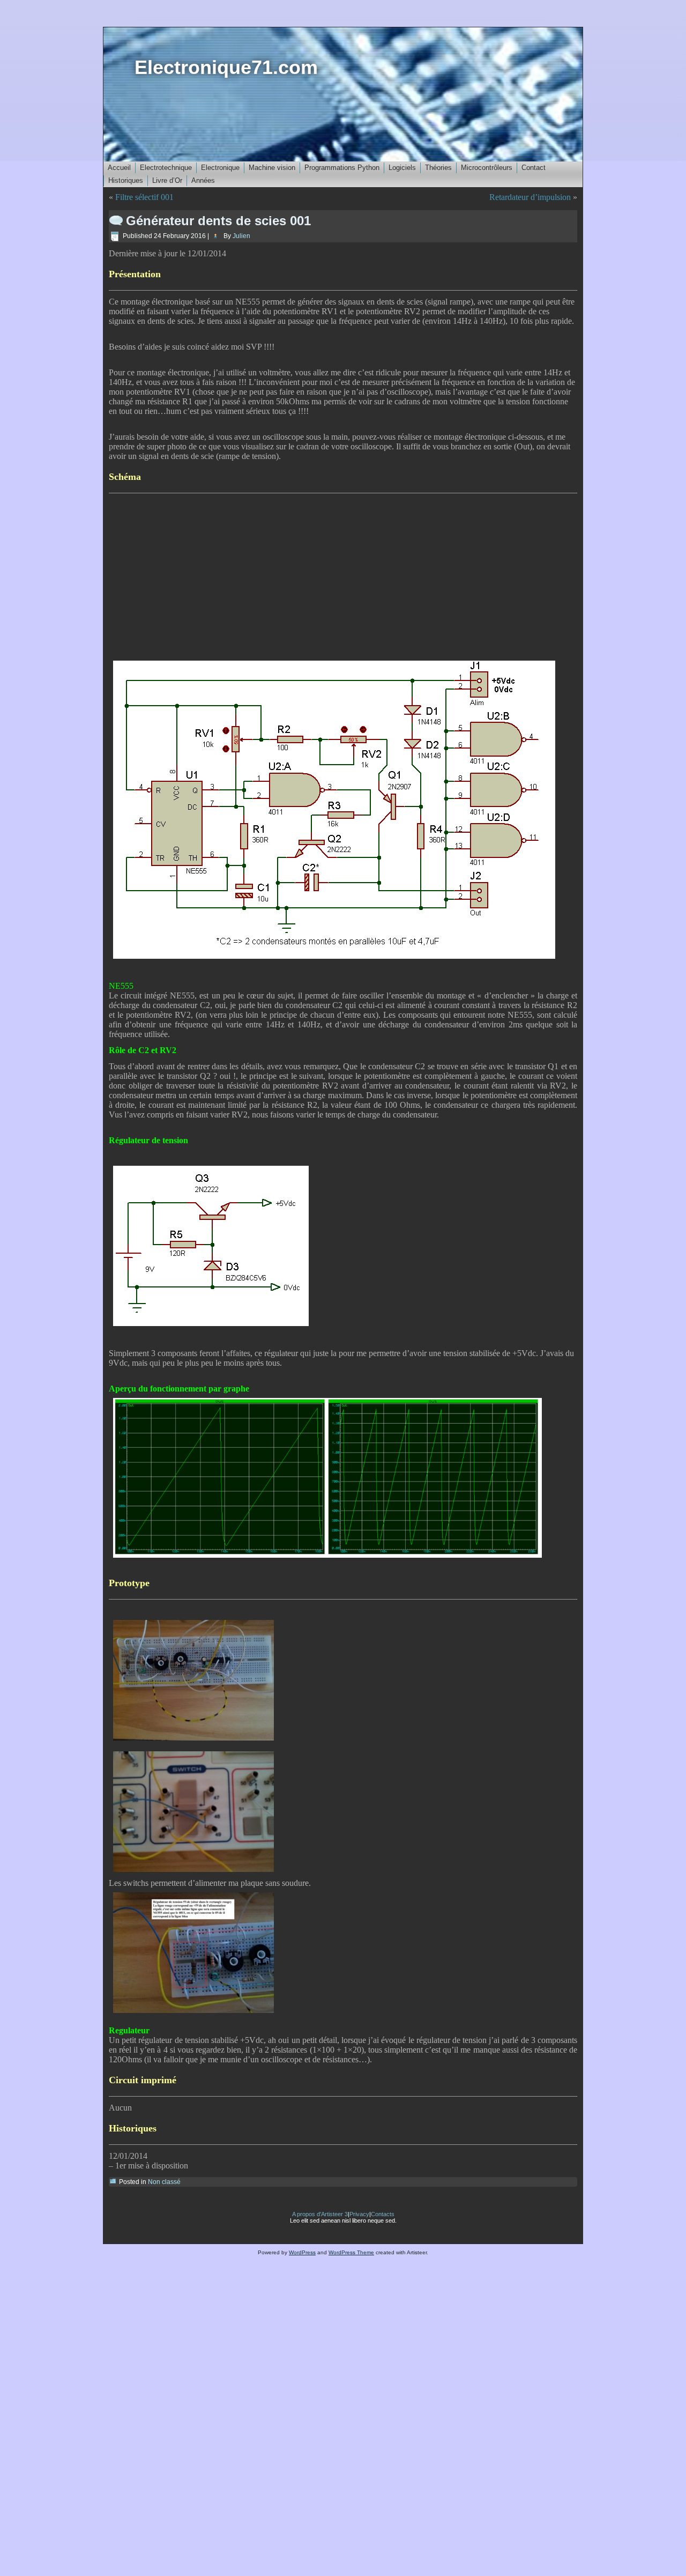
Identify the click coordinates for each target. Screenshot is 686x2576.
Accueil (119, 168)
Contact (534, 168)
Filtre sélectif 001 (144, 197)
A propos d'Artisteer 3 (320, 2214)
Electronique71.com (226, 67)
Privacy (359, 2214)
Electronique (220, 168)
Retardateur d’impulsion (530, 197)
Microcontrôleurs (487, 168)
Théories (438, 168)
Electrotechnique (166, 168)
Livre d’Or (167, 180)
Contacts (383, 2214)
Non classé (164, 2182)
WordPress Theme (351, 2252)
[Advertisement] (343, 575)
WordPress (302, 2252)
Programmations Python (342, 168)
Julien (241, 236)
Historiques (126, 180)
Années (203, 180)
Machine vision (272, 168)
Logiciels (402, 168)
